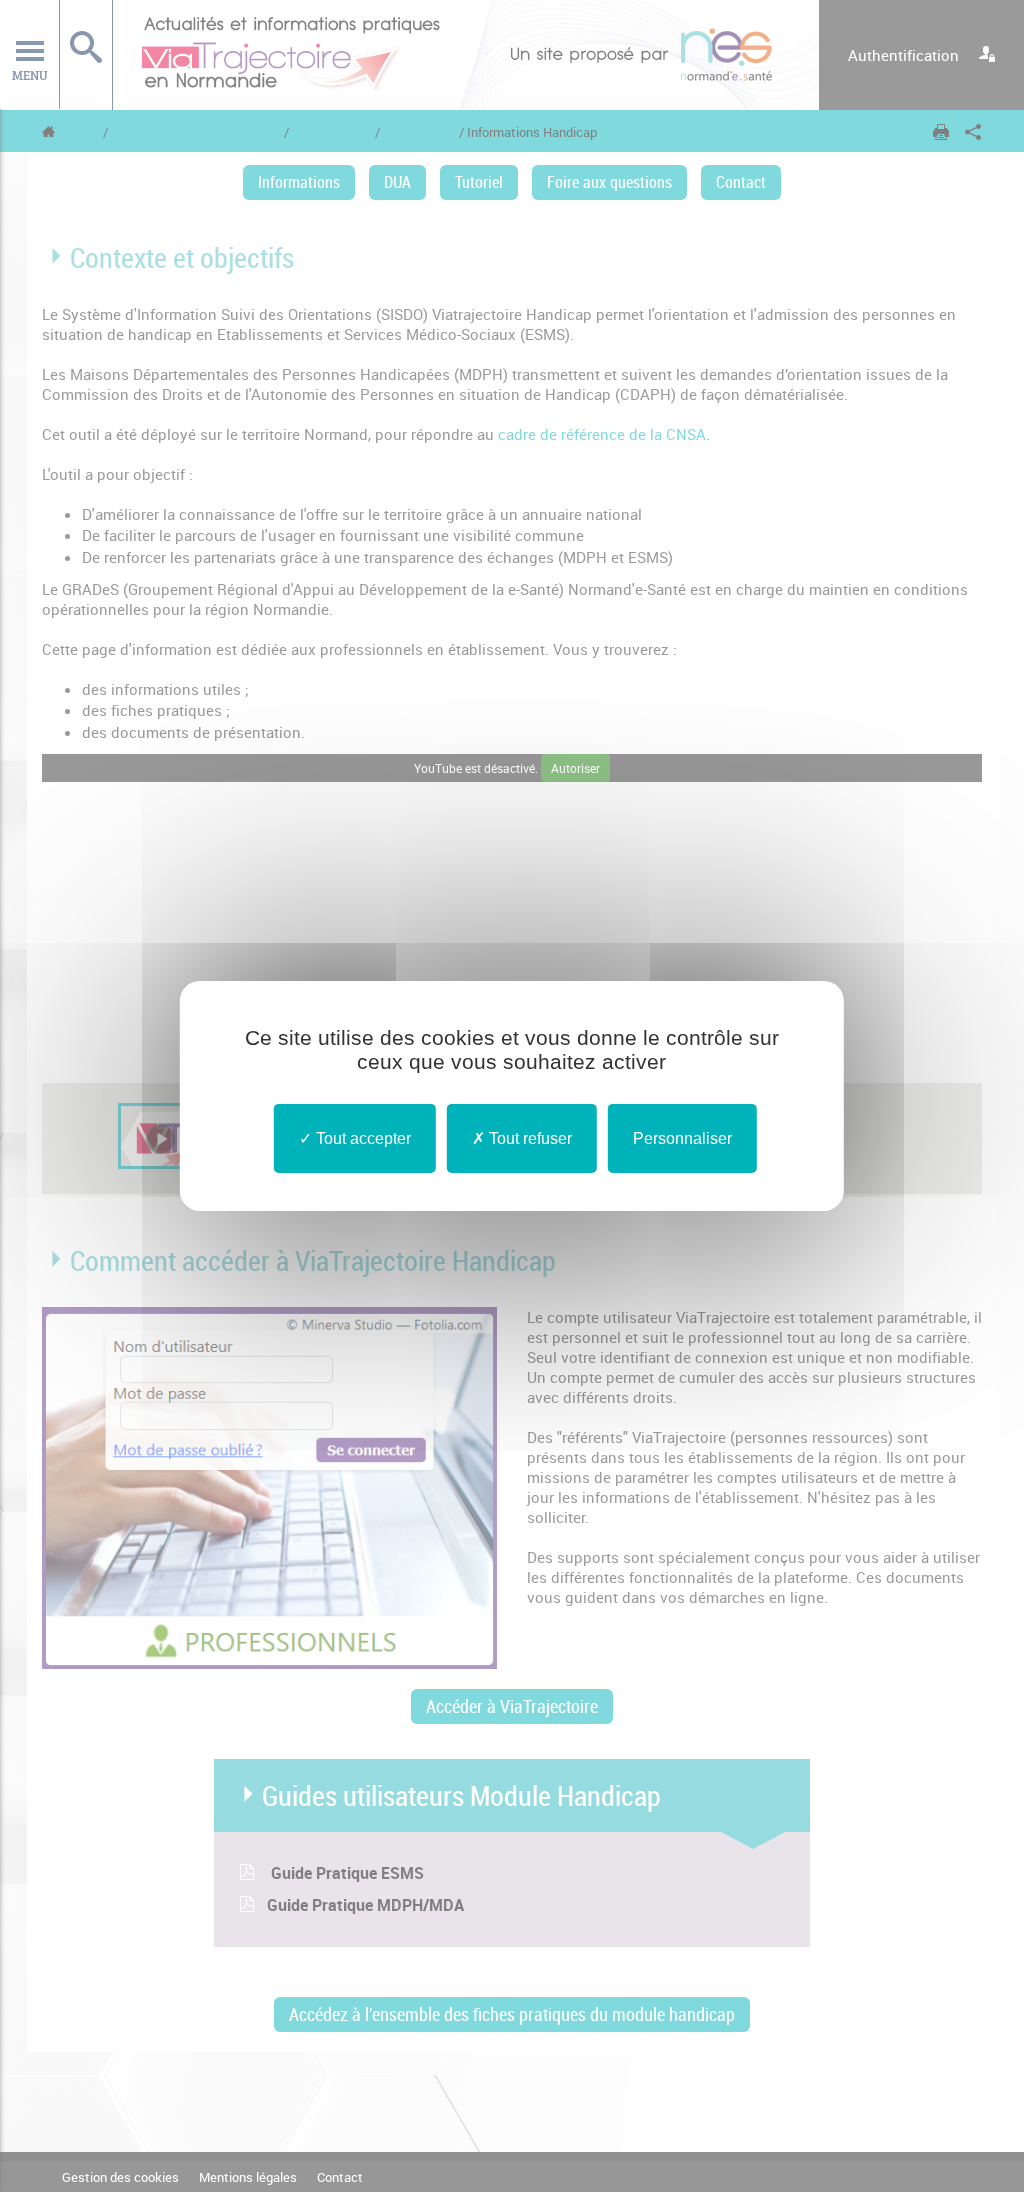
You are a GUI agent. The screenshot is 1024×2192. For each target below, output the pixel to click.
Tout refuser (528, 1138)
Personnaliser (682, 1138)
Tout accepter (361, 1138)
